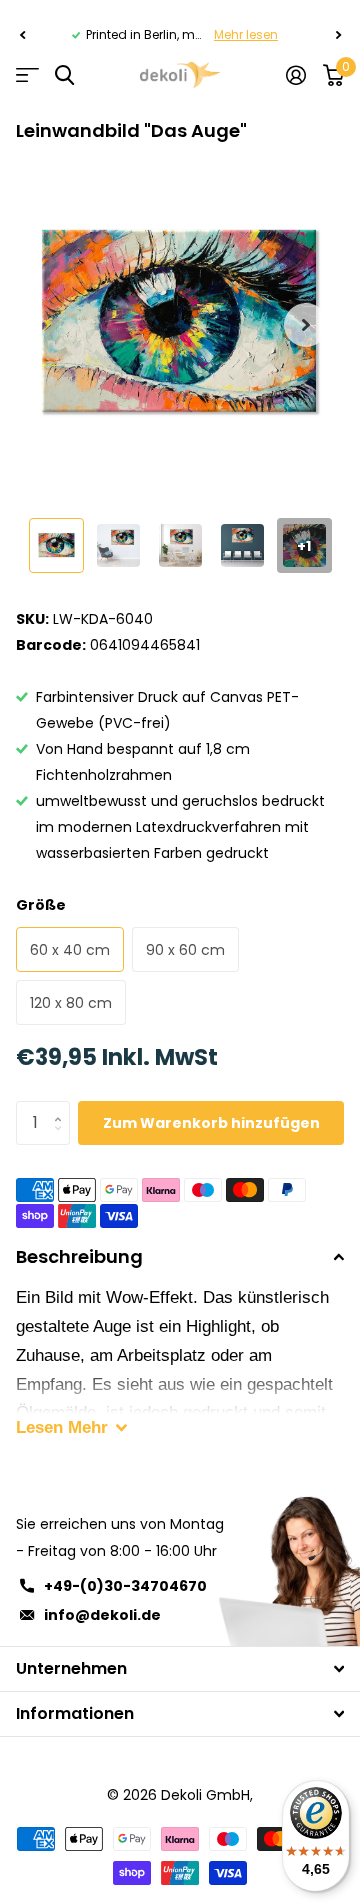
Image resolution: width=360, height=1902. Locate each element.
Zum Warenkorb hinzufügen (211, 1123)
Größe (41, 905)
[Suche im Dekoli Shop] (64, 75)
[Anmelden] (295, 75)
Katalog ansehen (27, 75)
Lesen (62, 1427)
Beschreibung (79, 1256)
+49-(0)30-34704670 (125, 1586)
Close (180, 1669)
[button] (22, 35)
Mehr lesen (246, 34)
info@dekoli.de (102, 1615)
